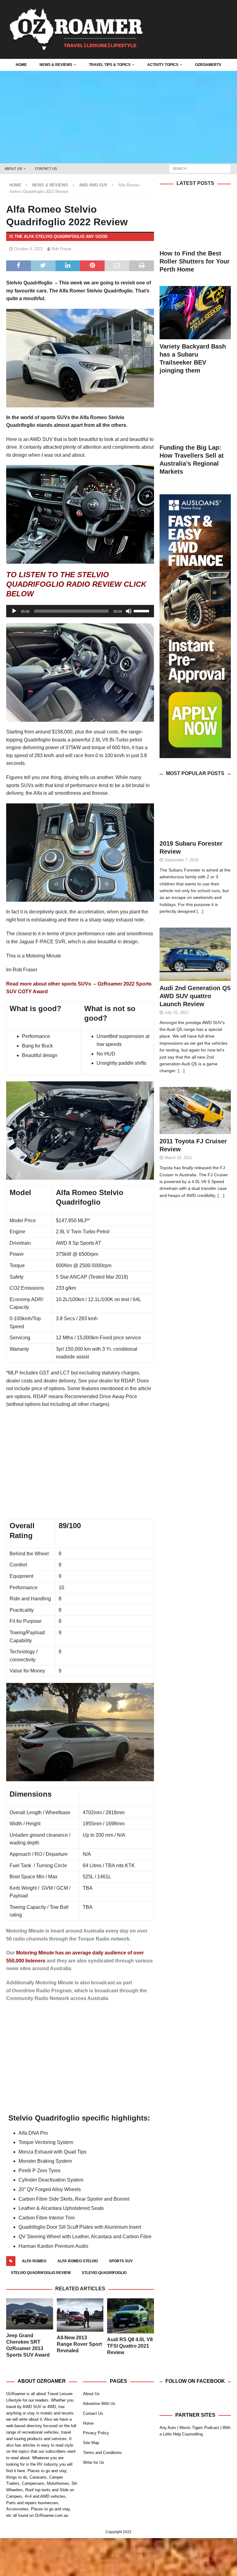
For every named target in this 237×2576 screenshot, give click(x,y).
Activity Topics (163, 65)
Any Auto (168, 2428)
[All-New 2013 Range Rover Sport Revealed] (80, 2315)
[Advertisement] (118, 117)
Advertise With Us (99, 2404)
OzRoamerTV (208, 65)
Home (21, 65)
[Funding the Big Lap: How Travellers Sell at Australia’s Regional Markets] (195, 414)
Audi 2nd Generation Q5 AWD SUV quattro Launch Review (195, 996)
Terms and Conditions (102, 2453)
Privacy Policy (96, 2433)
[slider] (142, 610)
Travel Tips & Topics (110, 65)
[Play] (14, 611)
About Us (13, 169)
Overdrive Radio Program (42, 1991)
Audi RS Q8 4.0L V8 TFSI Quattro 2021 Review (130, 2346)
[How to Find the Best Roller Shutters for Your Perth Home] (195, 220)
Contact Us (46, 169)
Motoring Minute (36, 1953)
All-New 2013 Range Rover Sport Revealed (79, 2344)
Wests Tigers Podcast (199, 2428)
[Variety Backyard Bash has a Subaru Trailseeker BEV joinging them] (195, 313)
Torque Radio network (104, 1939)
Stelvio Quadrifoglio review (41, 2273)
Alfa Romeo (34, 2261)
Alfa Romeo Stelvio (78, 2261)
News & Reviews (56, 65)
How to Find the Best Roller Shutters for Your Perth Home (195, 261)
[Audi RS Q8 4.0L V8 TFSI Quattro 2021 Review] (131, 2316)
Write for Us (94, 2462)
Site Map (91, 2443)
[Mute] (129, 611)
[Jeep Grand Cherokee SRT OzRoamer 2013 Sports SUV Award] (30, 2314)
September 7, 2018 (181, 860)
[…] (200, 911)
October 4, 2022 (29, 249)
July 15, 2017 (177, 1012)
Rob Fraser (61, 249)
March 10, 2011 (178, 1158)
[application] (80, 611)
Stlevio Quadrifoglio (104, 2273)
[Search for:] (200, 168)
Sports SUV (121, 2261)
